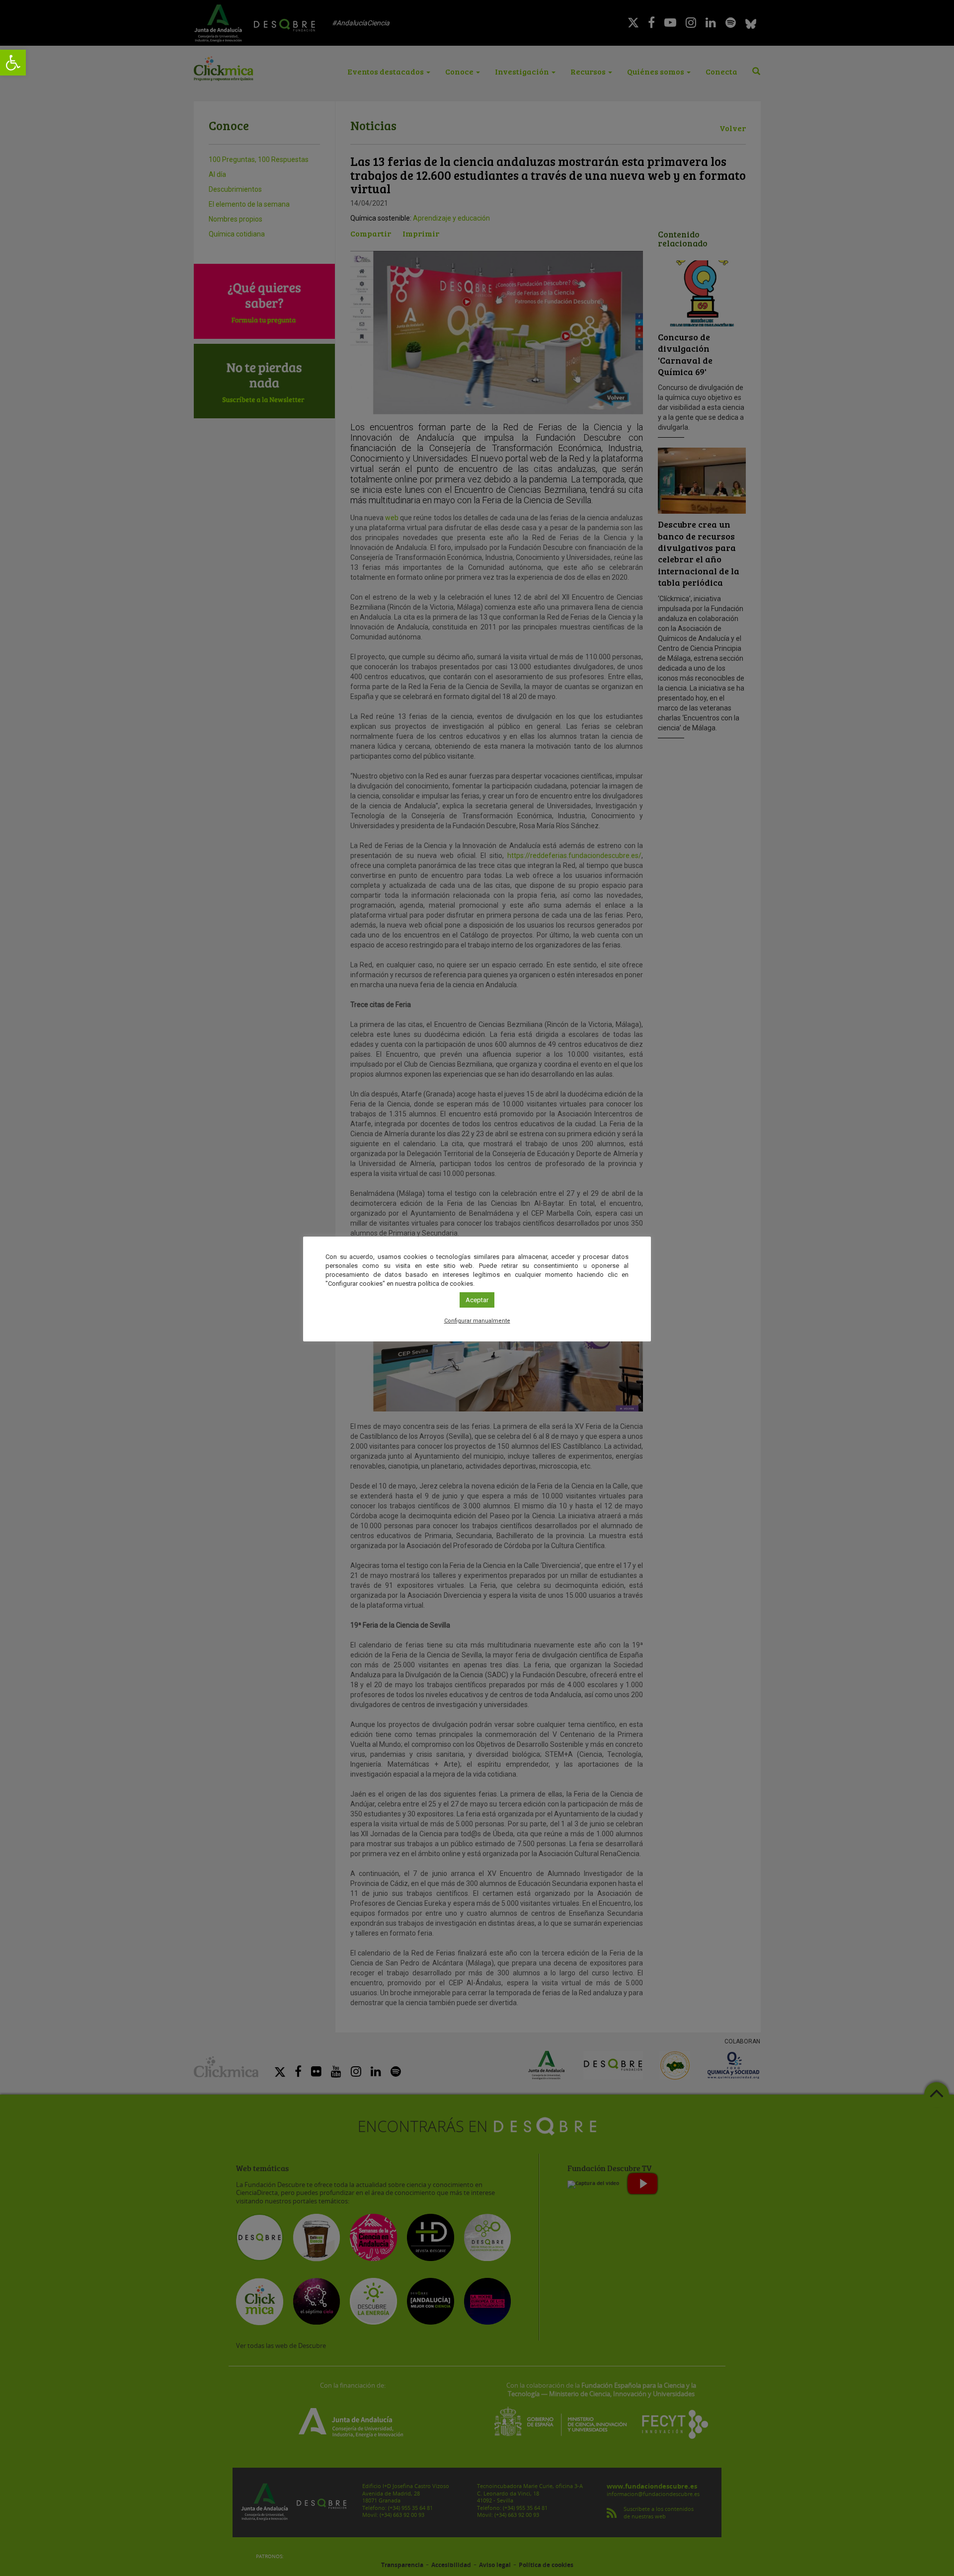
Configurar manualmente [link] (477, 1321)
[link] (13, 63)
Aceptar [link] (477, 1300)
